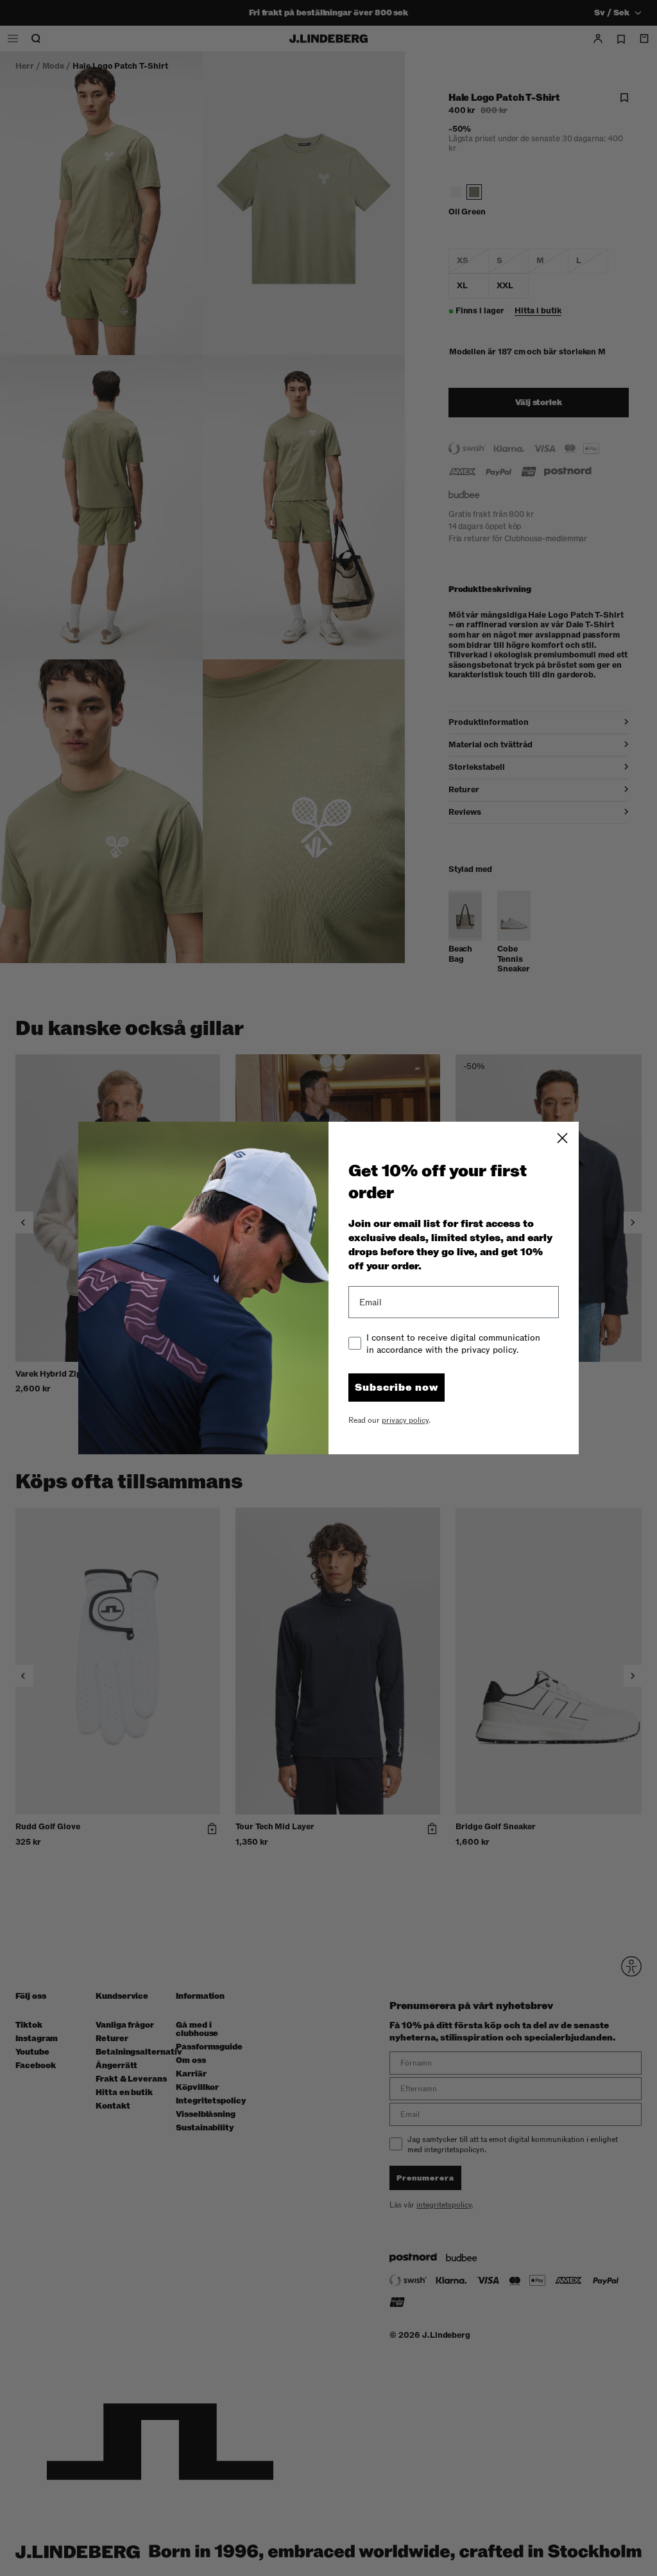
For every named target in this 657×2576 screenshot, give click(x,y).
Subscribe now (397, 1388)
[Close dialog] (562, 1138)
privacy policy (405, 1420)
